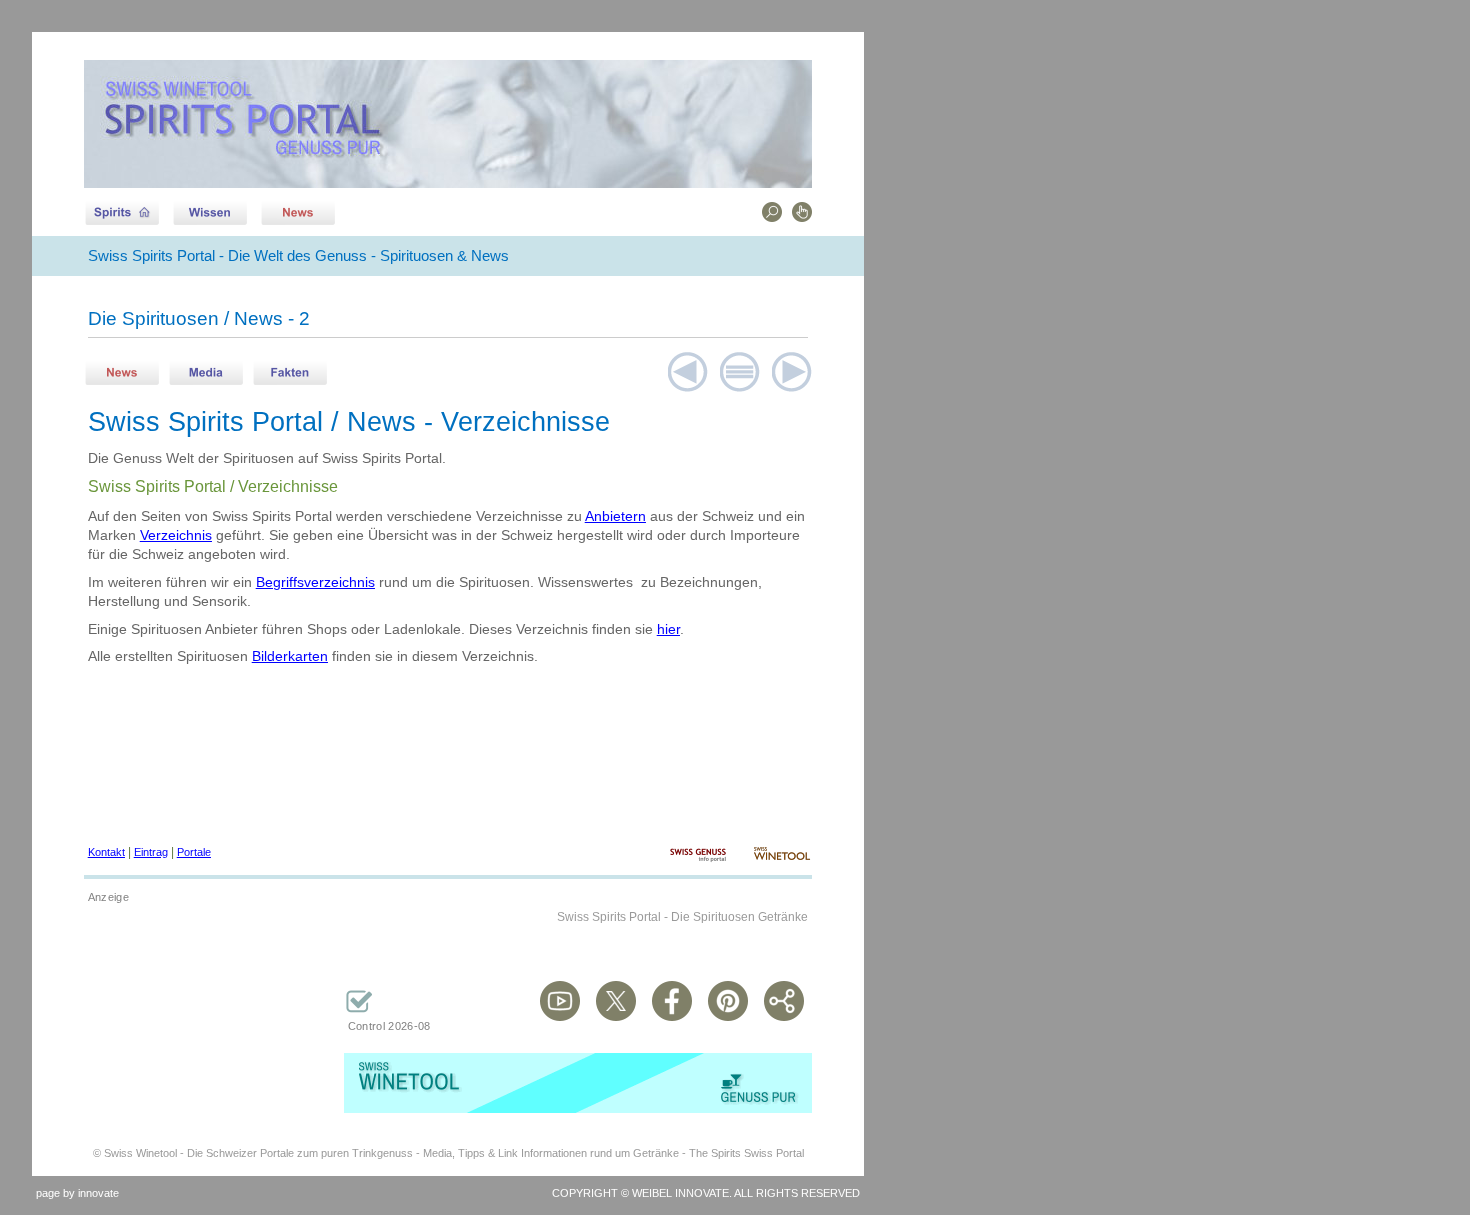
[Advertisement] (184, 1013)
